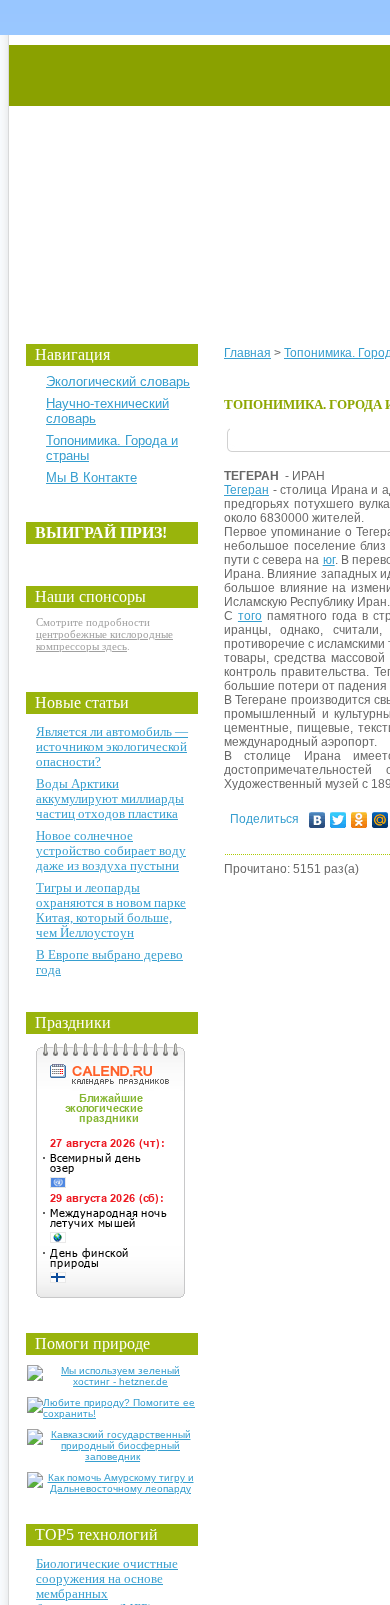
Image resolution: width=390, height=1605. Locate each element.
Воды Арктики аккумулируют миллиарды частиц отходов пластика (110, 798)
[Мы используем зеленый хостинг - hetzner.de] (112, 1381)
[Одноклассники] (359, 820)
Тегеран (246, 490)
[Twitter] (338, 820)
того (250, 616)
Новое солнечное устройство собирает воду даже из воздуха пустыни (111, 850)
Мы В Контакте (91, 477)
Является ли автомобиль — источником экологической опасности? (112, 746)
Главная (247, 353)
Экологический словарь (118, 381)
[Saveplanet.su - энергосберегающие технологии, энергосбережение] (196, 172)
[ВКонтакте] (317, 820)
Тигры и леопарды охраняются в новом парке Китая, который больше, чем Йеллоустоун (111, 910)
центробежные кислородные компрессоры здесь (104, 640)
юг (329, 560)
